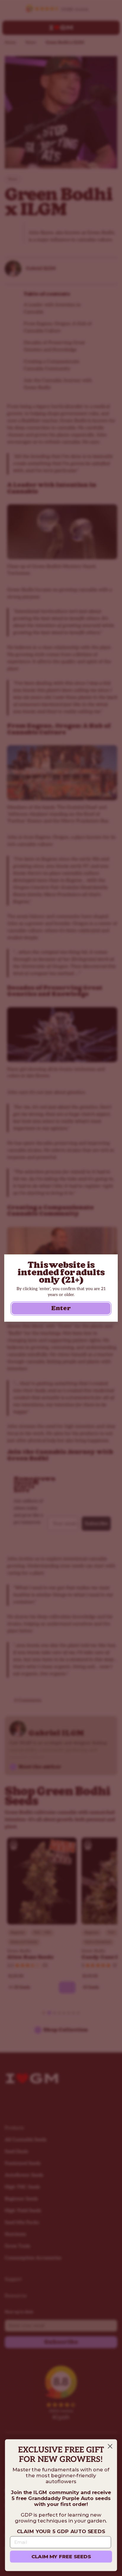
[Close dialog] (110, 2446)
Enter (61, 1308)
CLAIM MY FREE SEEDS (61, 2556)
